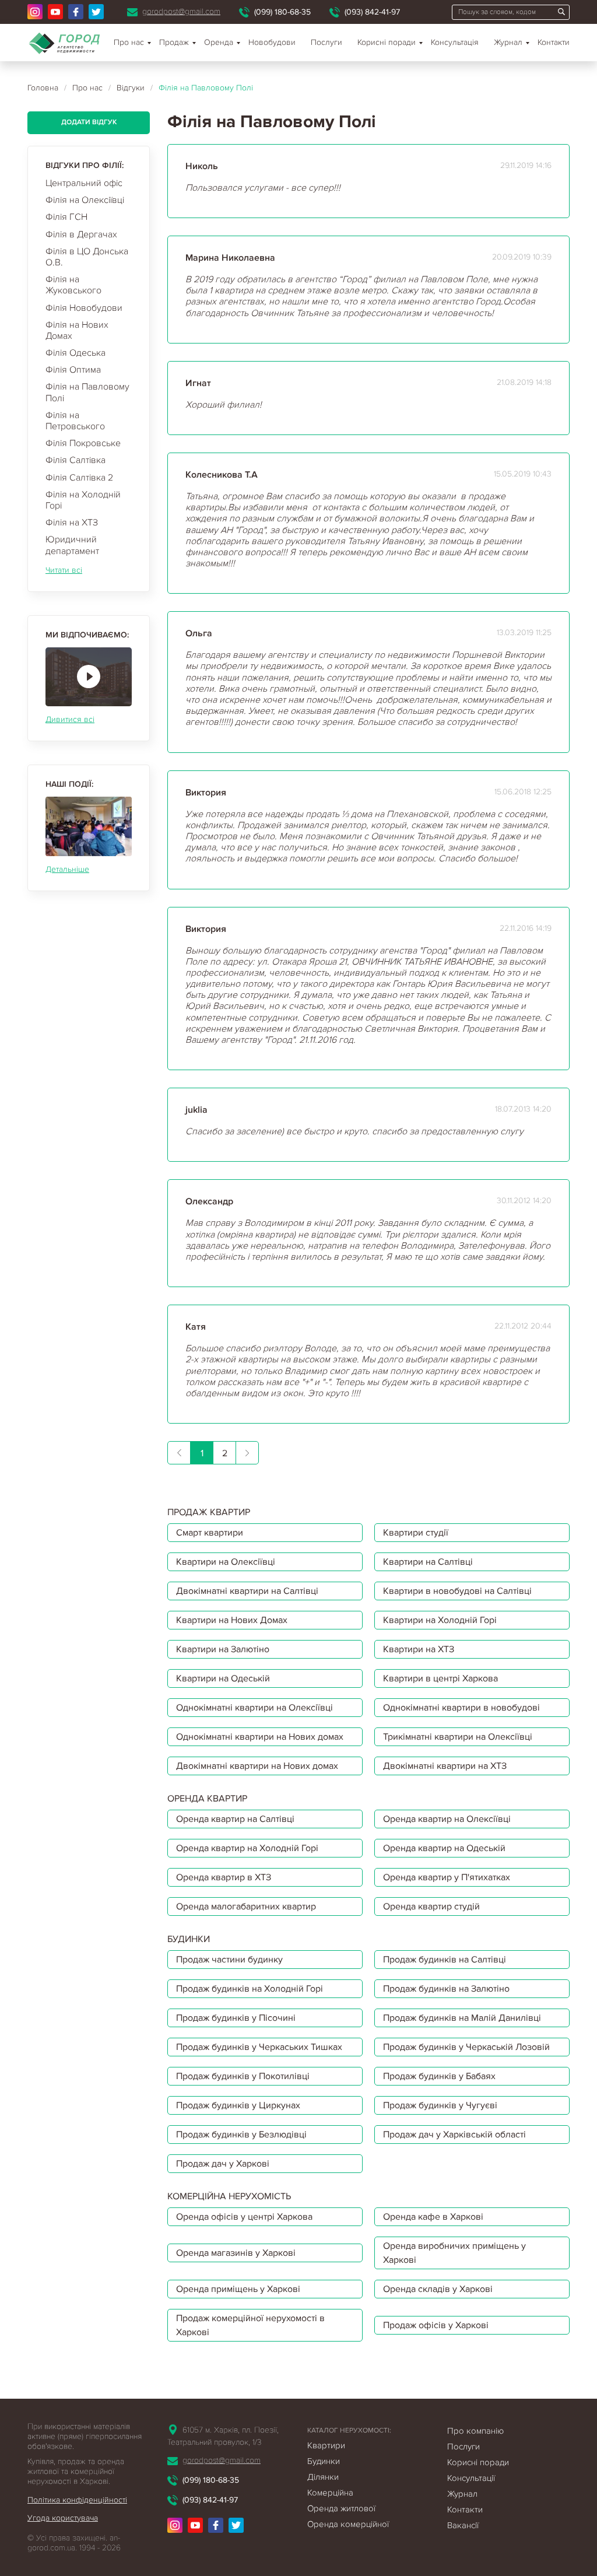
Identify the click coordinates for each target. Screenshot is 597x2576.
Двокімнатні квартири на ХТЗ (445, 1766)
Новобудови (272, 42)
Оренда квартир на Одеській (444, 1848)
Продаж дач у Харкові (223, 2164)
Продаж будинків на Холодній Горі (250, 1989)
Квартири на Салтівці (428, 1562)
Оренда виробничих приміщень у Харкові (454, 2253)
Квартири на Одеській (223, 1678)
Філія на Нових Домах (77, 330)
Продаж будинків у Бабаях (439, 2076)
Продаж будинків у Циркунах (238, 2105)
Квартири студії (416, 1533)
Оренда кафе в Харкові (433, 2217)
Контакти (554, 42)
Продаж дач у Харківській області (454, 2135)
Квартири (326, 2445)
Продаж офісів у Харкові (436, 2325)
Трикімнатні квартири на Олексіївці (458, 1737)
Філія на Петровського (75, 421)
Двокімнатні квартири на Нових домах (257, 1766)
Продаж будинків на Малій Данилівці (462, 2018)
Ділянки (323, 2477)
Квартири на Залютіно (223, 1649)
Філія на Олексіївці (85, 200)
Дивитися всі (70, 719)
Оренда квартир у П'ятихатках (447, 1877)
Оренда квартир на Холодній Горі (247, 1848)
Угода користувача (63, 2518)
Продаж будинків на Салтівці (445, 1960)
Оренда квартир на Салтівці (235, 1819)
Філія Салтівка (75, 460)
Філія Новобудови (84, 308)
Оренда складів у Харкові (438, 2289)
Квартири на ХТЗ (419, 1649)
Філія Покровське (83, 443)
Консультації (471, 2478)
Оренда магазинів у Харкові (236, 2253)
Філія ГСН (66, 217)
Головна (43, 88)
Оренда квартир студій (431, 1906)
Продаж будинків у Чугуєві (440, 2105)
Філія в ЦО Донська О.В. (87, 257)
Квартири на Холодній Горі (440, 1620)
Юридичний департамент (72, 545)
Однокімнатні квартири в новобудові (461, 1708)
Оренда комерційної (348, 2524)
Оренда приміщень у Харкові (238, 2289)
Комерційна (330, 2493)
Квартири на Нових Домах (232, 1620)
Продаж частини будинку (229, 1960)
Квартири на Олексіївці (226, 1562)
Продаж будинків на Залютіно (446, 1989)
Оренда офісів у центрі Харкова (244, 2217)
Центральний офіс (84, 183)
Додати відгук (89, 122)
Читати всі (64, 570)
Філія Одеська (75, 353)
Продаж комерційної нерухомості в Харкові (250, 2325)
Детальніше (67, 869)
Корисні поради (387, 42)
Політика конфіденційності (77, 2500)
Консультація (455, 42)
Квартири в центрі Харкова (440, 1678)
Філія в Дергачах (81, 234)
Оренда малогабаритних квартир (246, 1906)
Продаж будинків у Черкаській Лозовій (466, 2047)
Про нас (129, 42)
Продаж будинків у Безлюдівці (241, 2135)
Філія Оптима (73, 370)
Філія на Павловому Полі (87, 392)
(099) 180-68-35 (282, 12)
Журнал (508, 42)
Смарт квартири (210, 1533)
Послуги (326, 42)
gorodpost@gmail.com (181, 11)
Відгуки (131, 88)
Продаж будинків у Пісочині (236, 2018)
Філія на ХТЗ (72, 523)
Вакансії (463, 2525)
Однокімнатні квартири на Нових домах (260, 1737)
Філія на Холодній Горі (83, 500)
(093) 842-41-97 (372, 12)
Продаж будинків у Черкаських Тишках (259, 2047)
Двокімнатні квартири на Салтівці (247, 1591)
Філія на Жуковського (73, 285)
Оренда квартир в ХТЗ (224, 1877)
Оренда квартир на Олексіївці (447, 1819)
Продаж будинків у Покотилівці (243, 2076)
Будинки (324, 2461)
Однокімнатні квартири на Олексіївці (254, 1708)
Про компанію (475, 2431)
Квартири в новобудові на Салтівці (457, 1591)
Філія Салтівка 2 (79, 478)
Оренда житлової (341, 2508)
